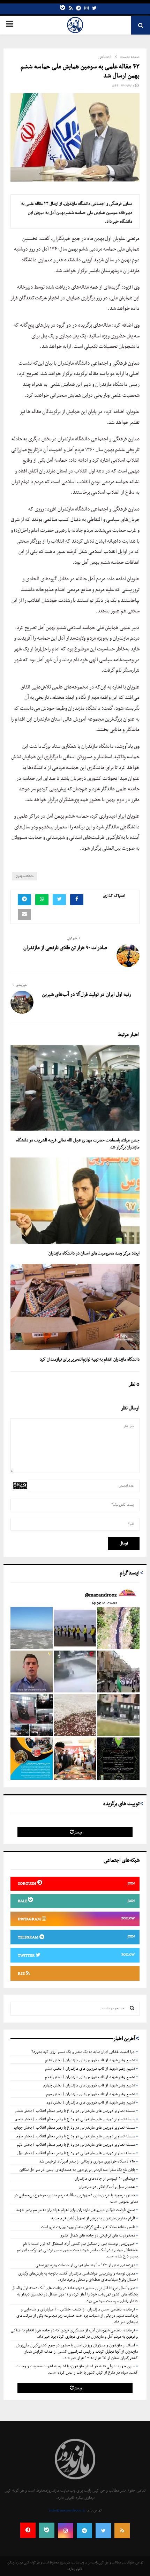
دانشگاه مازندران (25, 876)
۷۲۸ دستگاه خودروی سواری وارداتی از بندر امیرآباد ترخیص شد (87, 2161)
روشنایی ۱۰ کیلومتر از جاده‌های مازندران (105, 2179)
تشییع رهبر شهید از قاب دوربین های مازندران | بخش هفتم (90, 2060)
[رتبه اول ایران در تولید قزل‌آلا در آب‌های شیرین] (22, 1002)
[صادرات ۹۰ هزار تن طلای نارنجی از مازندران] (128, 955)
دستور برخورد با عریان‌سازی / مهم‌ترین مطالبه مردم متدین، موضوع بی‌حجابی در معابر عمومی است (76, 2198)
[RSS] (122, 2531)
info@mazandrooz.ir (67, 2510)
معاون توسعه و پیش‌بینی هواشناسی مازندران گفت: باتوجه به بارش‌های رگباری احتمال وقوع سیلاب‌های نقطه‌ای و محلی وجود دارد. (78, 2277)
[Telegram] (78, 9)
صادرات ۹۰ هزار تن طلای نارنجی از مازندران (65, 948)
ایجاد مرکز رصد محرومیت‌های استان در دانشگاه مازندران (94, 1253)
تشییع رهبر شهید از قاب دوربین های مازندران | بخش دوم (91, 2102)
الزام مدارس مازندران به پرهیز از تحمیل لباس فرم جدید (93, 2218)
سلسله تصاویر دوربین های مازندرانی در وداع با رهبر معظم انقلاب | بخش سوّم (76, 2136)
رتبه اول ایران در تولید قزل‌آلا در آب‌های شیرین (87, 995)
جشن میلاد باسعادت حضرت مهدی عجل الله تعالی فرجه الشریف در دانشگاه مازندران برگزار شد (78, 1144)
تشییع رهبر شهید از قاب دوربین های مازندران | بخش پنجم (90, 2077)
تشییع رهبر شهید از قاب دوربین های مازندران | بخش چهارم (89, 2085)
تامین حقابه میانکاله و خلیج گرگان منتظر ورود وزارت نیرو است (88, 2227)
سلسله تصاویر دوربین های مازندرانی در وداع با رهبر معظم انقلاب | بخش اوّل (76, 2153)
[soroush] (28, 2530)
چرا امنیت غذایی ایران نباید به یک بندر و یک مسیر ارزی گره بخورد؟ (83, 2052)
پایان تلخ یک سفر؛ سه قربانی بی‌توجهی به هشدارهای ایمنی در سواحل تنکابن (77, 2170)
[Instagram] (87, 9)
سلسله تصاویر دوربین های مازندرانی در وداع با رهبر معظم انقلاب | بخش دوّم (76, 2145)
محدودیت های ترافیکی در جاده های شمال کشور (98, 2235)
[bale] (63, 9)
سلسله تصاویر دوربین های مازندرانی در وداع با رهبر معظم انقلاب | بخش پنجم (75, 2119)
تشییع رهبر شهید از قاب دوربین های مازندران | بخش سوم (91, 2094)
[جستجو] (132, 2009)
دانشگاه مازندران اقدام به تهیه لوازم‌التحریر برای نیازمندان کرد (90, 1359)
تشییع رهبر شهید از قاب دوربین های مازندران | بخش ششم (90, 2069)
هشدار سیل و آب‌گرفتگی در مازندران (107, 2187)
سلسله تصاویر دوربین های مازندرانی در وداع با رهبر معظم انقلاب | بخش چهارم (74, 2128)
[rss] (71, 9)
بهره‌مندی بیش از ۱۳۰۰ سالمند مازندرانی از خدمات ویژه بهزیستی (85, 2265)
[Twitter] (94, 9)
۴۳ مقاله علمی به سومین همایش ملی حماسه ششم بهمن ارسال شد (80, 71)
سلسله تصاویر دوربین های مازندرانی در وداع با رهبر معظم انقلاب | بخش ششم (75, 2111)
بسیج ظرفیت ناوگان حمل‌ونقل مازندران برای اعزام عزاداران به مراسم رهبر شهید (75, 2210)
